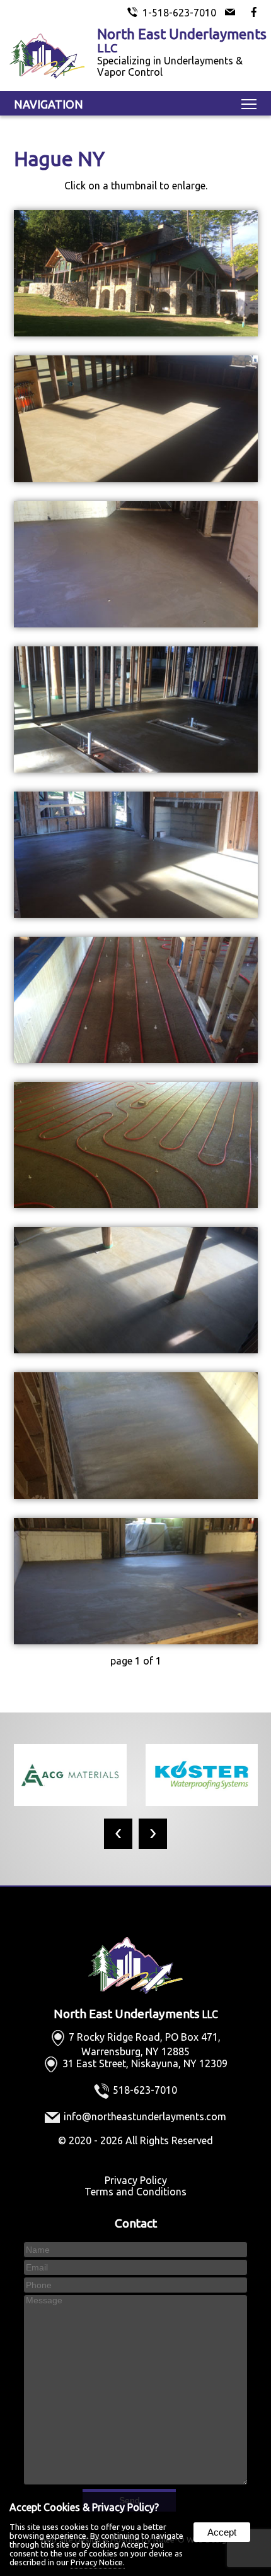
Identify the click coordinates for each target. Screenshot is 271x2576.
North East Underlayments (136, 2014)
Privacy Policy (136, 2180)
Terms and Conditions (135, 2192)
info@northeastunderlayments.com (145, 2116)
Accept (222, 2532)
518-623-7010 (145, 2090)
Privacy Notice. (98, 2562)
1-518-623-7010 (179, 13)
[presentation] (118, 1834)
